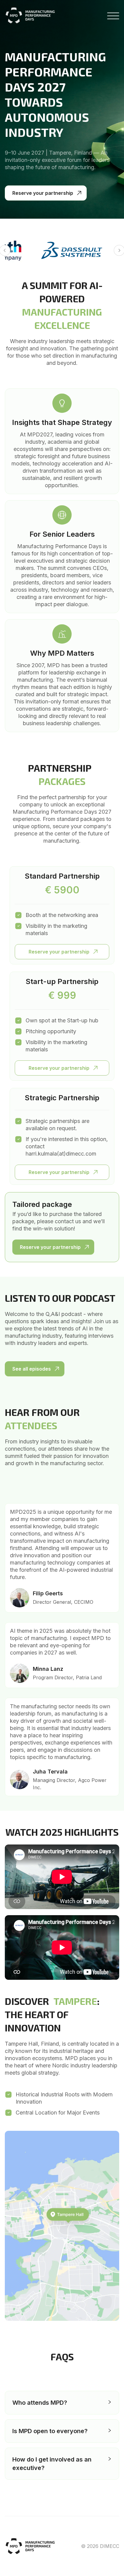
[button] (62, 2403)
